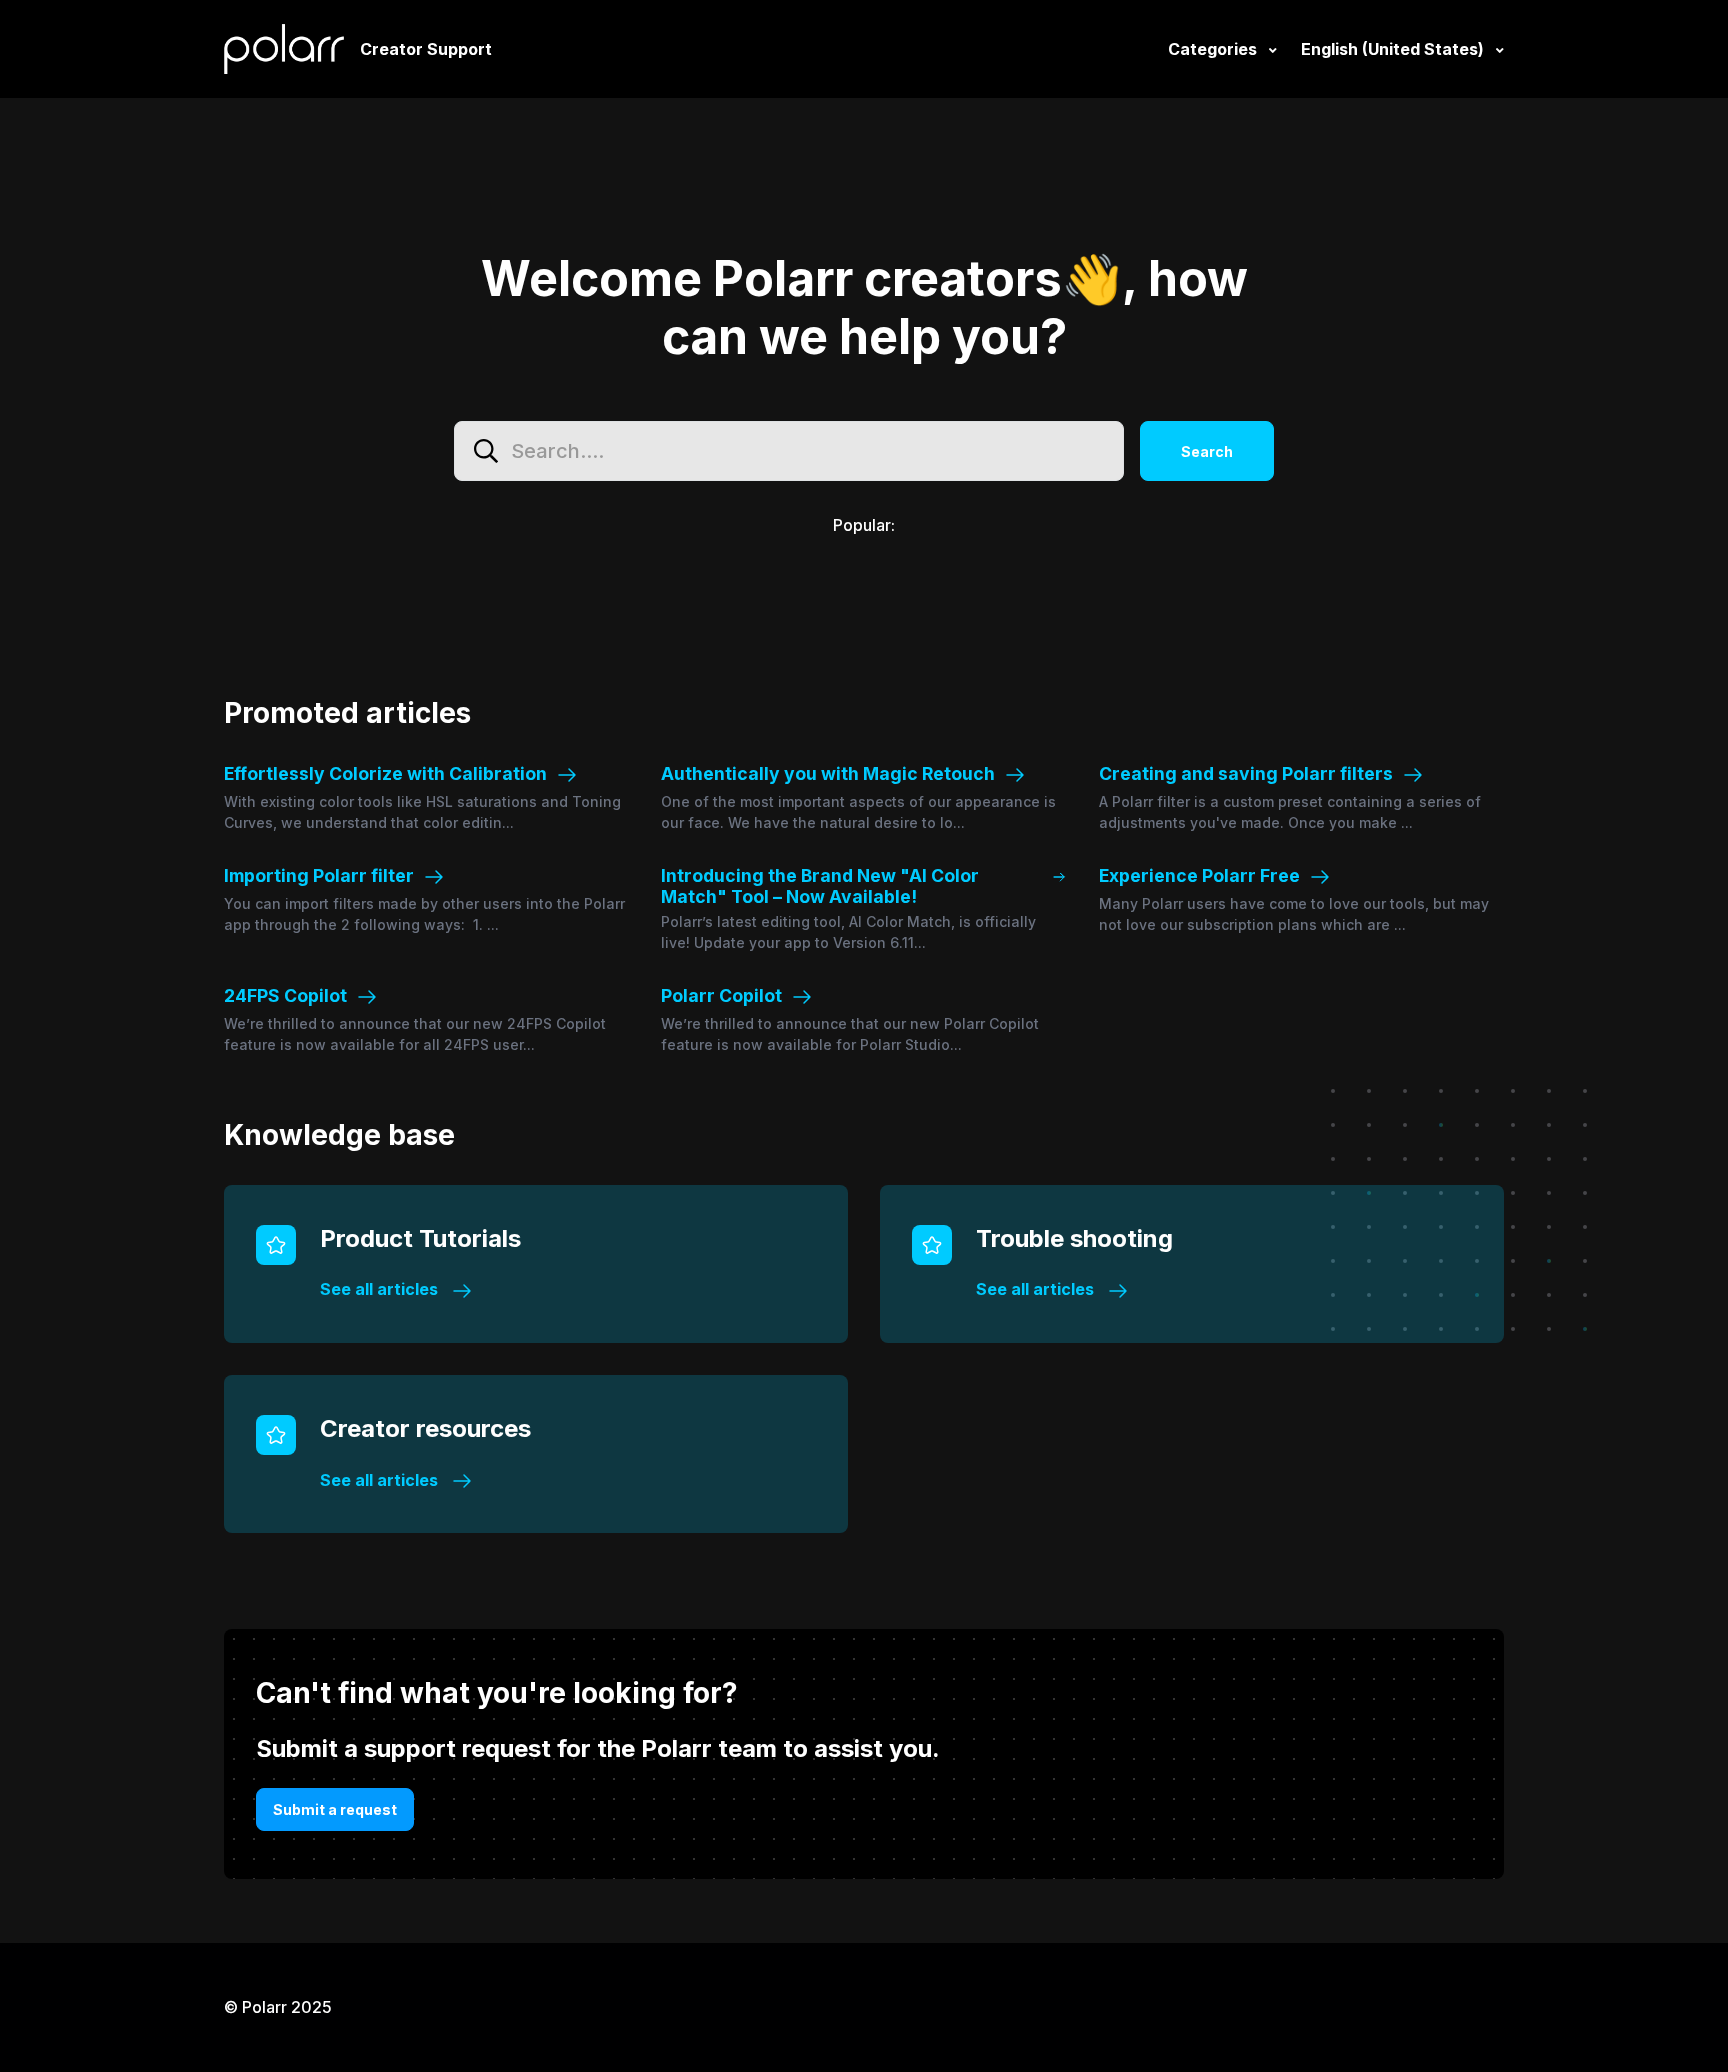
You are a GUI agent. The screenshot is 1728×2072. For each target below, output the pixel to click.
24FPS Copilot (285, 995)
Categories (1214, 49)
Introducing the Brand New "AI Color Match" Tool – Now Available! (820, 886)
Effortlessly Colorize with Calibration (385, 773)
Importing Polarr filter (319, 875)
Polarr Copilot (721, 995)
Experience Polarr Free (1199, 875)
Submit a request (335, 1809)
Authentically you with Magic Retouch (828, 773)
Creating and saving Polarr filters (1246, 773)
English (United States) (1394, 49)
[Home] (284, 49)
